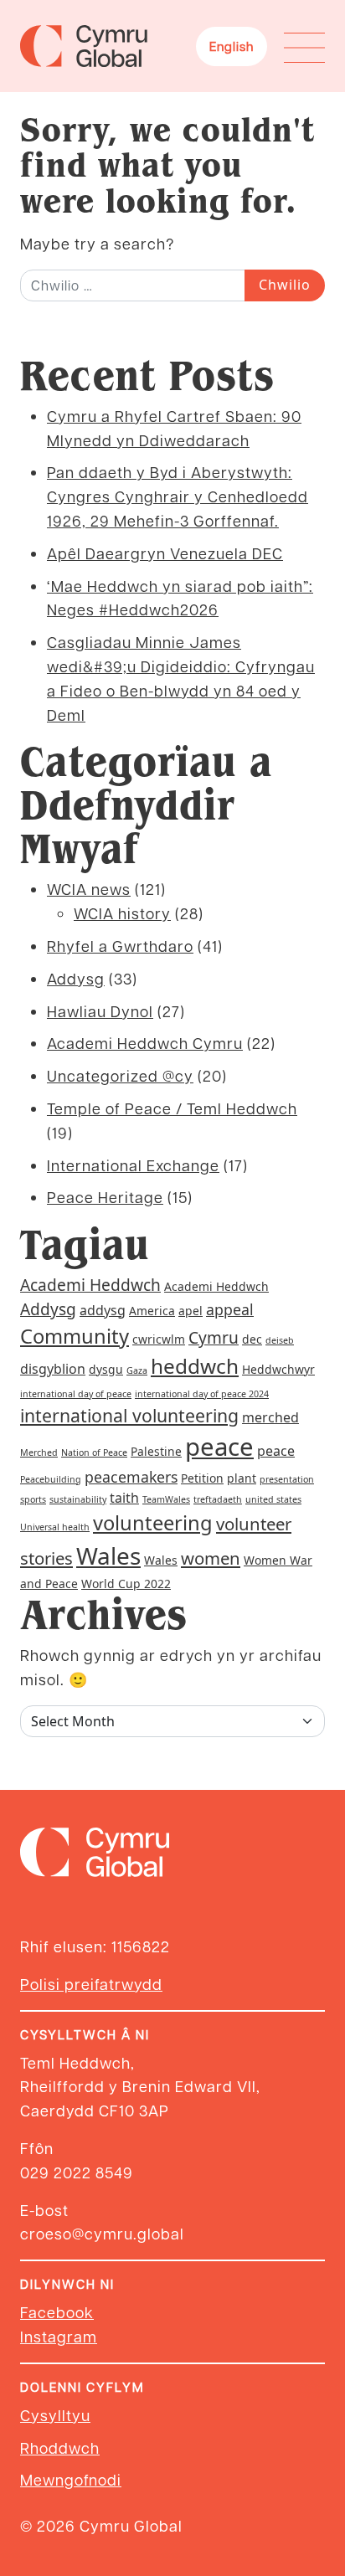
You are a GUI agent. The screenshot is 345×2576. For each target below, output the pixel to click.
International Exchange (133, 1165)
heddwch (195, 1366)
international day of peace (76, 1394)
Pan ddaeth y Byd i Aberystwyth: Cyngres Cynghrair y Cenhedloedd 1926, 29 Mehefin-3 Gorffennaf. (178, 496)
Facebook (57, 2312)
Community (75, 1336)
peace (219, 1447)
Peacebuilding (51, 1479)
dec (252, 1339)
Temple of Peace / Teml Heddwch (172, 1108)
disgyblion (53, 1369)
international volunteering (129, 1415)
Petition (202, 1478)
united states (273, 1499)
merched (270, 1417)
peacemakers (131, 1477)
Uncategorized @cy (120, 1075)
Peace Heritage (105, 1197)
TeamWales (166, 1499)
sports (33, 1499)
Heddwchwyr (278, 1369)
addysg (103, 1310)
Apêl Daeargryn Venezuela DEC (165, 553)
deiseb (280, 1340)
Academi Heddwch (90, 1285)
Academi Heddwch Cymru (145, 1043)
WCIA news (89, 889)
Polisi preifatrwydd (91, 1984)
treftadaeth (218, 1499)
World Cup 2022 (126, 1584)
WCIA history (122, 913)
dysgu (106, 1369)
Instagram (59, 2336)
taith (124, 1498)
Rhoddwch (60, 2447)
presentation (287, 1479)
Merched (39, 1453)
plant (242, 1478)
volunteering (153, 1523)
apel (191, 1311)
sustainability (78, 1499)
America (152, 1311)
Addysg (76, 978)
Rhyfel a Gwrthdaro (120, 946)
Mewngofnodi (71, 2479)
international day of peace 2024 (202, 1394)
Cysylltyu (55, 2415)
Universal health (55, 1527)
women (211, 1558)
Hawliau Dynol (100, 1011)
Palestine (156, 1451)
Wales (108, 1555)
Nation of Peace (94, 1453)
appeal (230, 1309)
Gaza (137, 1370)
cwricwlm (159, 1339)
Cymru (214, 1338)
